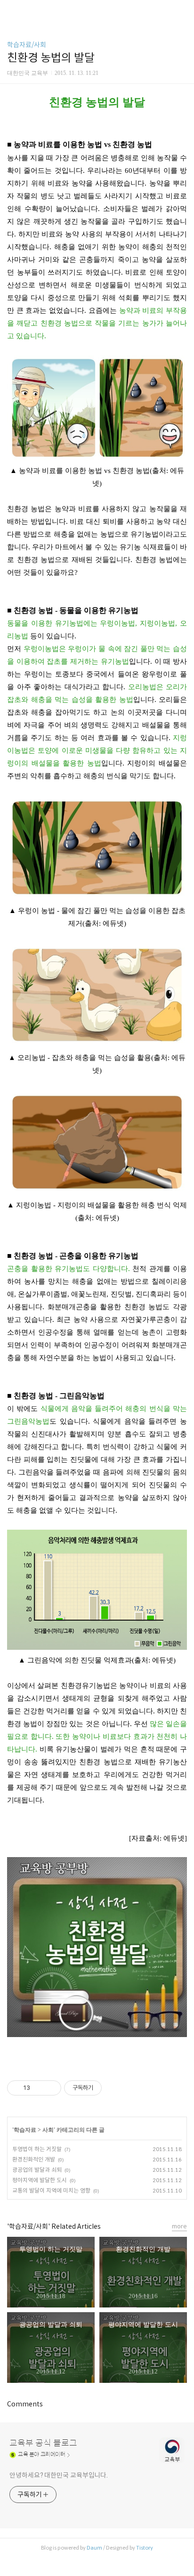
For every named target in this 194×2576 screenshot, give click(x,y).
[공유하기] (39, 2088)
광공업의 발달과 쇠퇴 (37, 2170)
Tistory (145, 2548)
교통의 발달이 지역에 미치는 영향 (51, 2190)
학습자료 (25, 2130)
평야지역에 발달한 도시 (40, 2180)
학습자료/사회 (27, 45)
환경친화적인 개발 (34, 2159)
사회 (48, 2130)
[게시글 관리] (51, 2088)
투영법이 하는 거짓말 (37, 2149)
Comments (25, 2404)
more (179, 2226)
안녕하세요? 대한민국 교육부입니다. (59, 2475)
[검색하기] (182, 11)
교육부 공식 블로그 (43, 2443)
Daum (94, 2548)
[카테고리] (12, 11)
